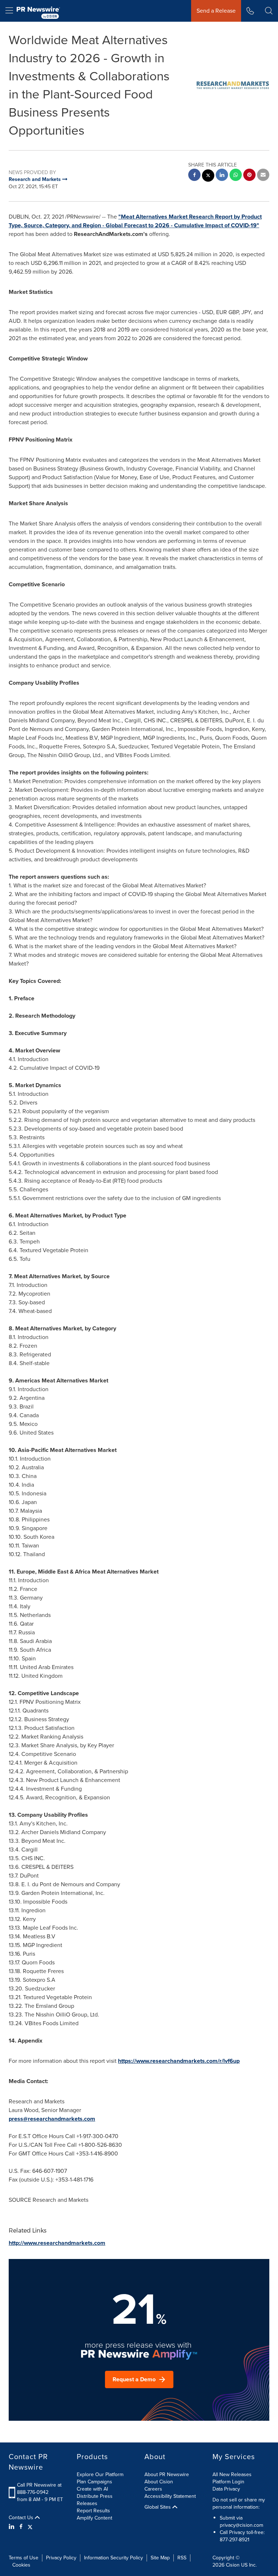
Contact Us (22, 2518)
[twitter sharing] (208, 176)
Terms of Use (24, 2558)
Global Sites (158, 2507)
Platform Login (228, 2482)
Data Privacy (226, 2489)
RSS (182, 2558)
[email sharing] (263, 176)
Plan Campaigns (94, 2482)
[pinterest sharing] (249, 176)
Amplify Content (94, 2518)
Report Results (93, 2511)
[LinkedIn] (12, 2527)
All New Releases (232, 2474)
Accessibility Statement (170, 2496)
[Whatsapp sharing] (236, 176)
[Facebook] (21, 2527)
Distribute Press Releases (95, 2500)
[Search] (269, 11)
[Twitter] (30, 2527)
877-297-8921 (235, 2540)
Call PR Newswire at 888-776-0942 (39, 2489)
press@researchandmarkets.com (52, 2119)
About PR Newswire (167, 2474)
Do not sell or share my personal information (239, 2503)
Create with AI (92, 2489)
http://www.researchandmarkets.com (57, 2243)
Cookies (21, 2565)
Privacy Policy (61, 2558)
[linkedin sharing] (222, 176)
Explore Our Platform (100, 2474)
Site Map (160, 2558)
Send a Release (216, 11)
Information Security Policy (113, 2558)
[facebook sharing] (194, 176)
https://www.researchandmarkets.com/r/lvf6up (179, 2061)
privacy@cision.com (241, 2525)
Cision (233, 2565)
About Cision (159, 2482)
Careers (153, 2489)
